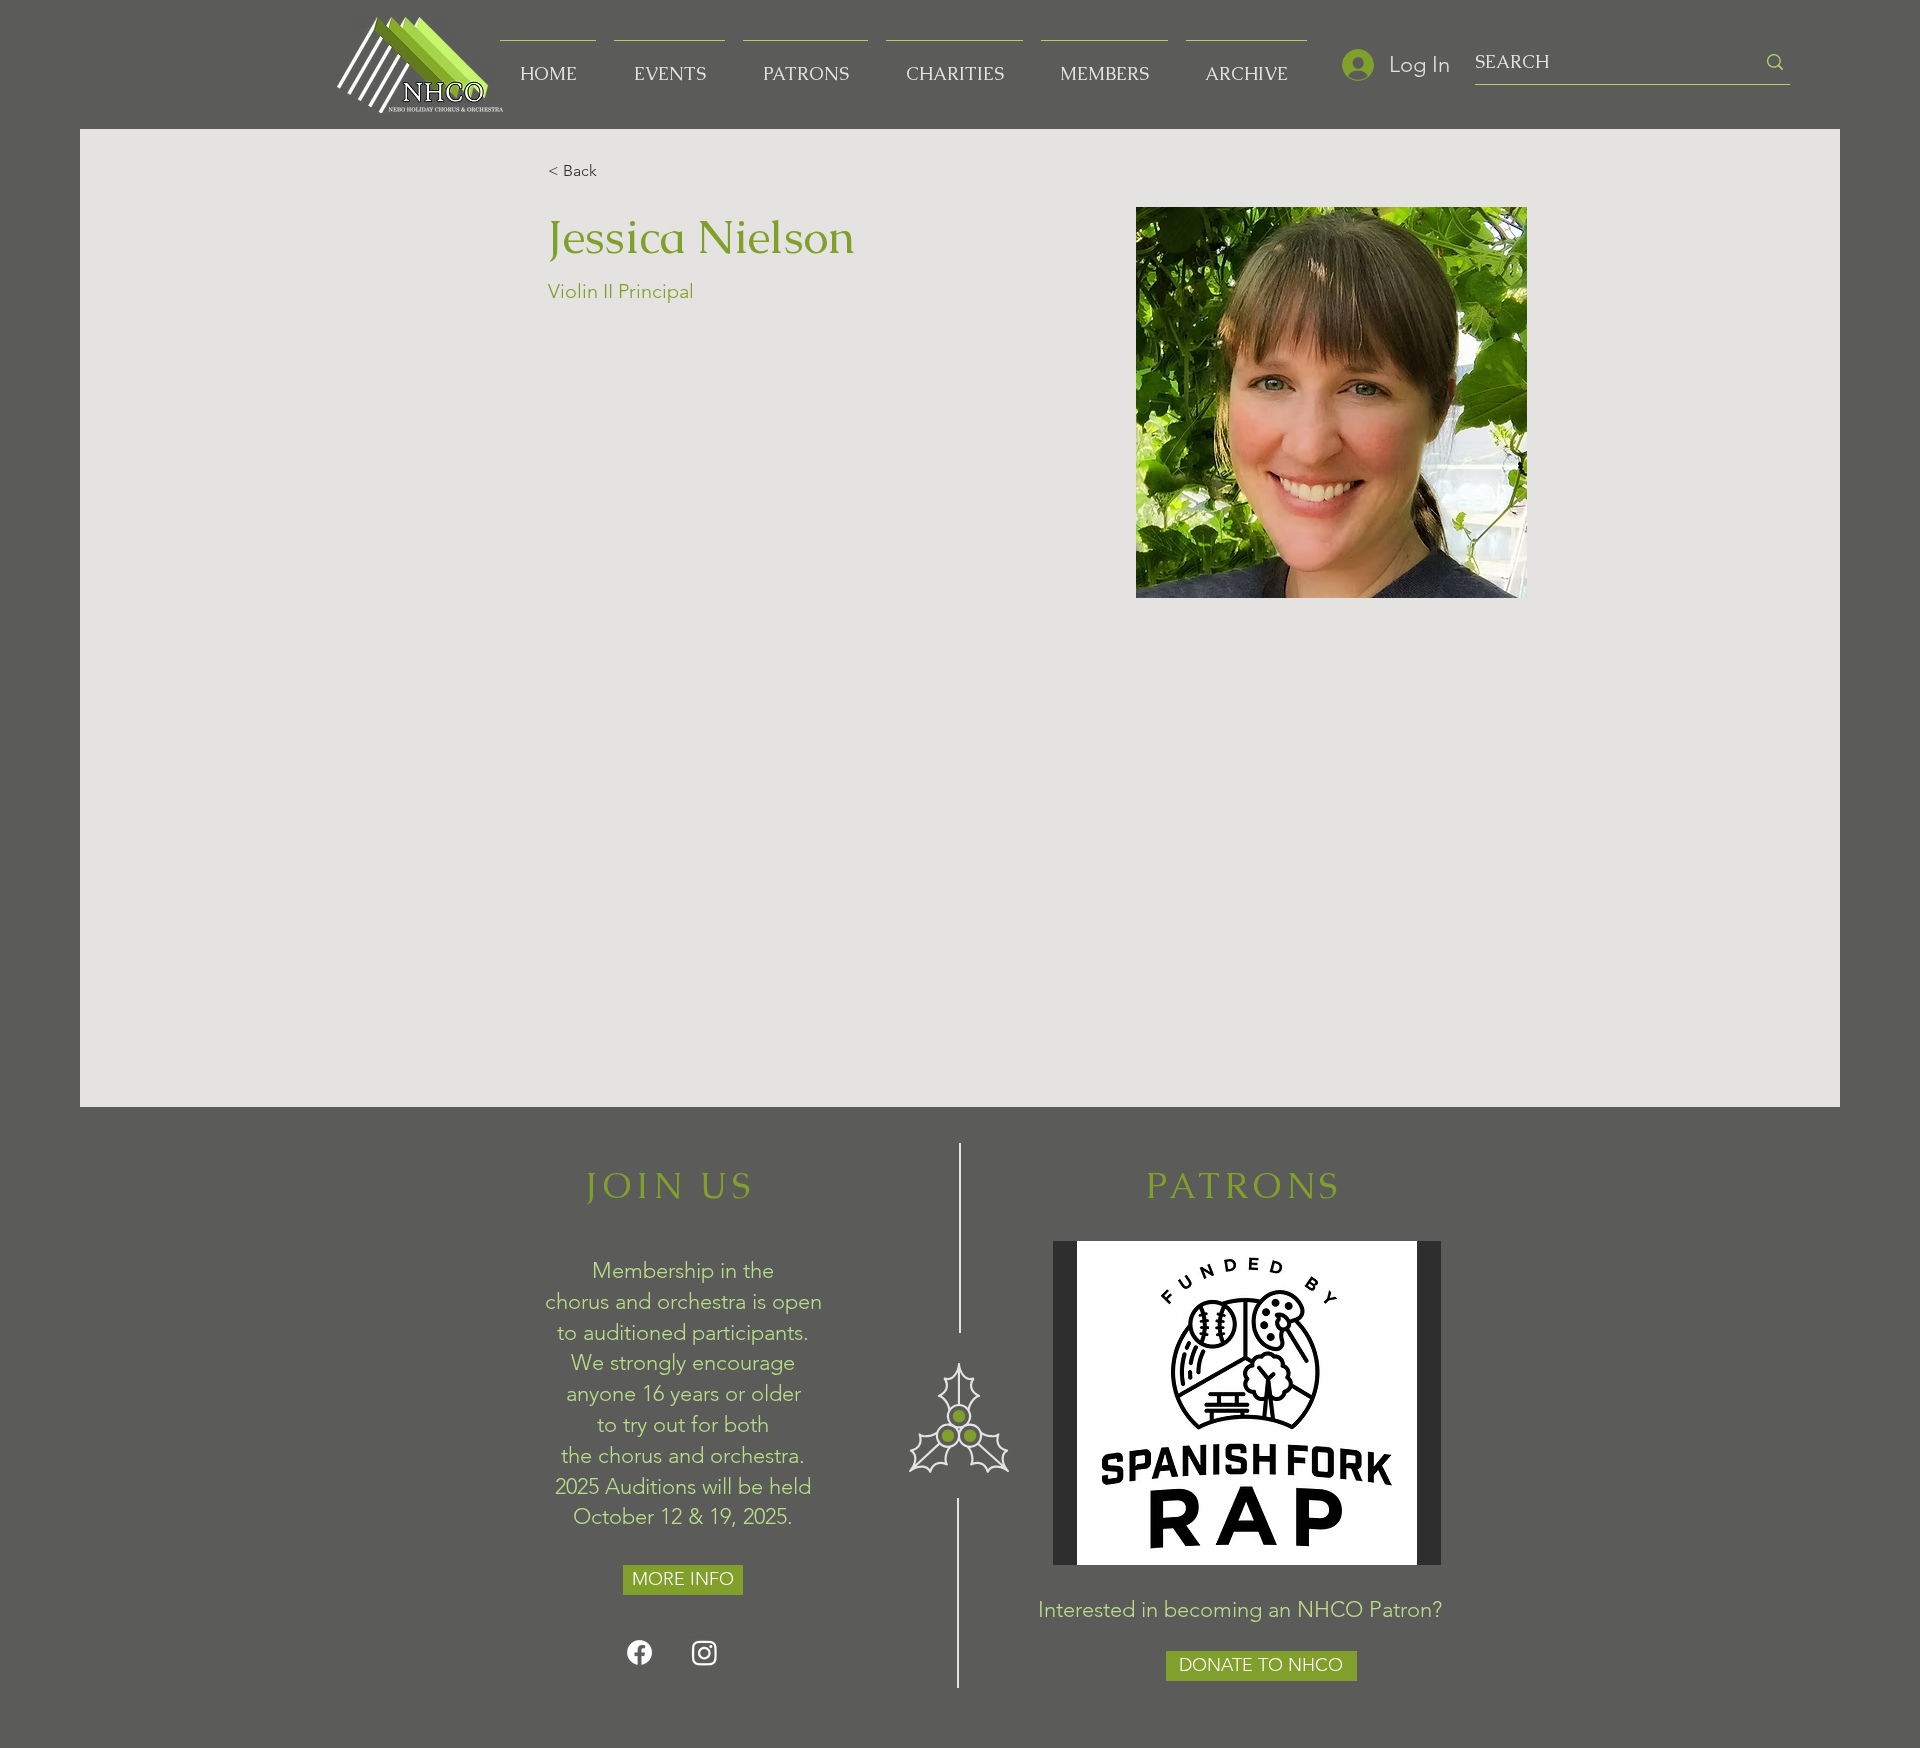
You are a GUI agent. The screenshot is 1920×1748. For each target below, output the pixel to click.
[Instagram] (704, 1652)
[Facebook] (639, 1652)
